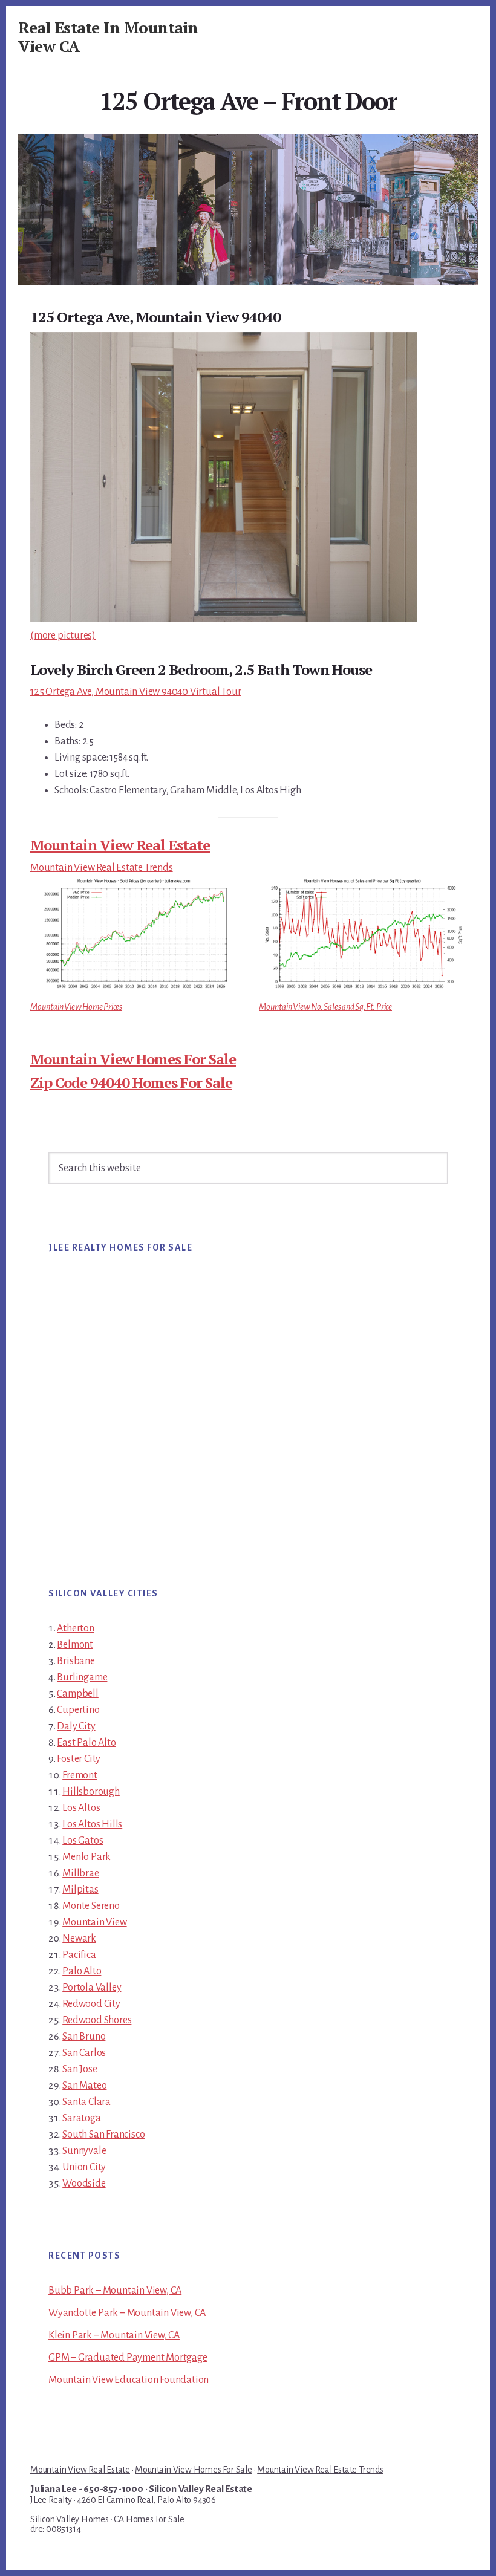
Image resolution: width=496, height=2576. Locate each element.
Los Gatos (83, 1841)
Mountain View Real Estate (120, 845)
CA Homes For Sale (149, 2519)
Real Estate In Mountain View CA (108, 37)
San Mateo (84, 2086)
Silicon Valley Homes (70, 2519)
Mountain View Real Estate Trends (102, 868)
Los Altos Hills (92, 1824)
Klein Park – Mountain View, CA (114, 2335)
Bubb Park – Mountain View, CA (115, 2291)
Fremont (80, 1775)
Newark (79, 1939)
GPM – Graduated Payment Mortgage (128, 2358)
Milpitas (80, 1890)
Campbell (77, 1694)
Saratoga (81, 2118)
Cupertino (78, 1710)
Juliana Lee (54, 2489)
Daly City (76, 1726)
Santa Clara (86, 2102)
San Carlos (84, 2053)
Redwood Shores (97, 2020)
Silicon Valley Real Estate (201, 2489)
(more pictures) (63, 636)
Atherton (75, 1628)
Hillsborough (91, 1792)
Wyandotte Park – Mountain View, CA (127, 2313)
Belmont (75, 1645)
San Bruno (84, 2037)
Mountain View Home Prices (76, 1007)
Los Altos (81, 1808)
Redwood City (91, 2004)
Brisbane (76, 1661)
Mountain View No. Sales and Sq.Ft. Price (325, 1007)
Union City (84, 2167)
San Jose (80, 2069)
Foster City (79, 1759)
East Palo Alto (86, 1743)
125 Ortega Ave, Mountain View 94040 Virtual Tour (135, 692)
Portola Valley (92, 1988)
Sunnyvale (84, 2151)
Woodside (84, 2184)
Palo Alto (82, 1971)
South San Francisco (103, 2135)
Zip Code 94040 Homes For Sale (131, 1082)
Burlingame (82, 1677)
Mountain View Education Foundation (129, 2380)
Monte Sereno (91, 1906)
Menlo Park (86, 1857)
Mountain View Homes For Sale (133, 1059)
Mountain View (94, 1922)
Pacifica (79, 1955)
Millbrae (80, 1873)
